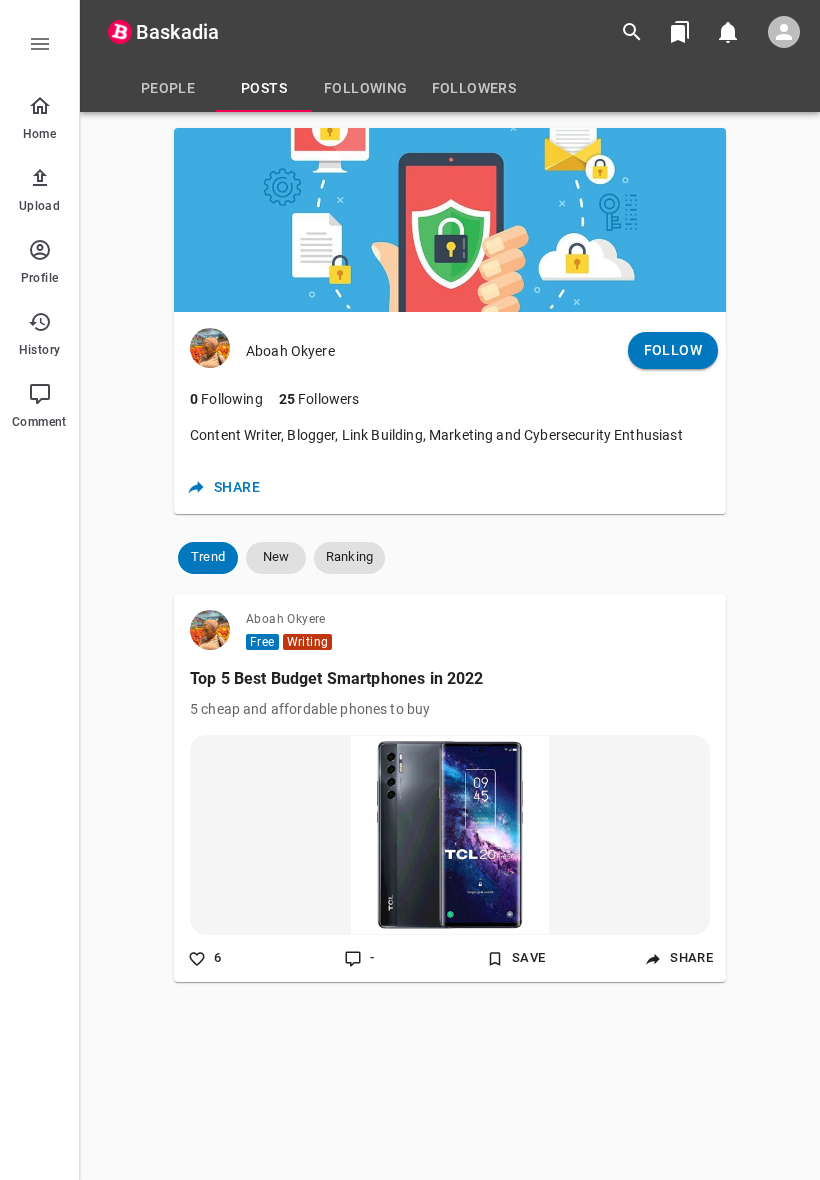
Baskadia (177, 32)
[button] (208, 558)
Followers (319, 399)
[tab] (168, 88)
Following (226, 399)
